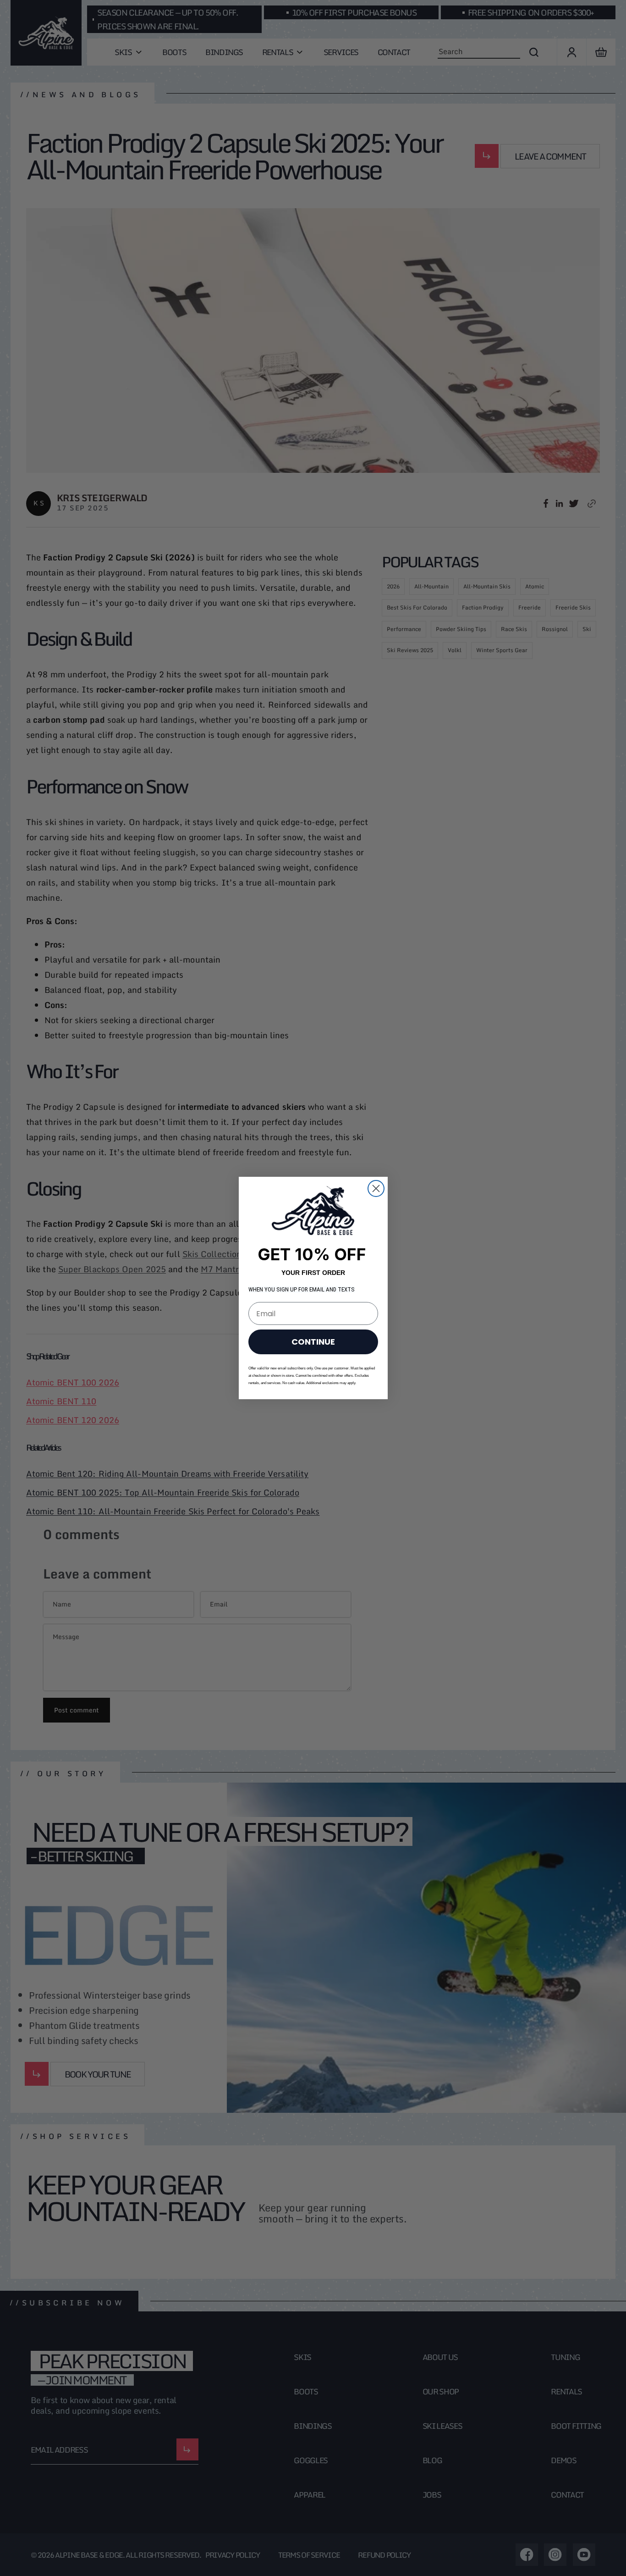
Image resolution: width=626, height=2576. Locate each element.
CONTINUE (313, 1342)
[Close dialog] (376, 1188)
